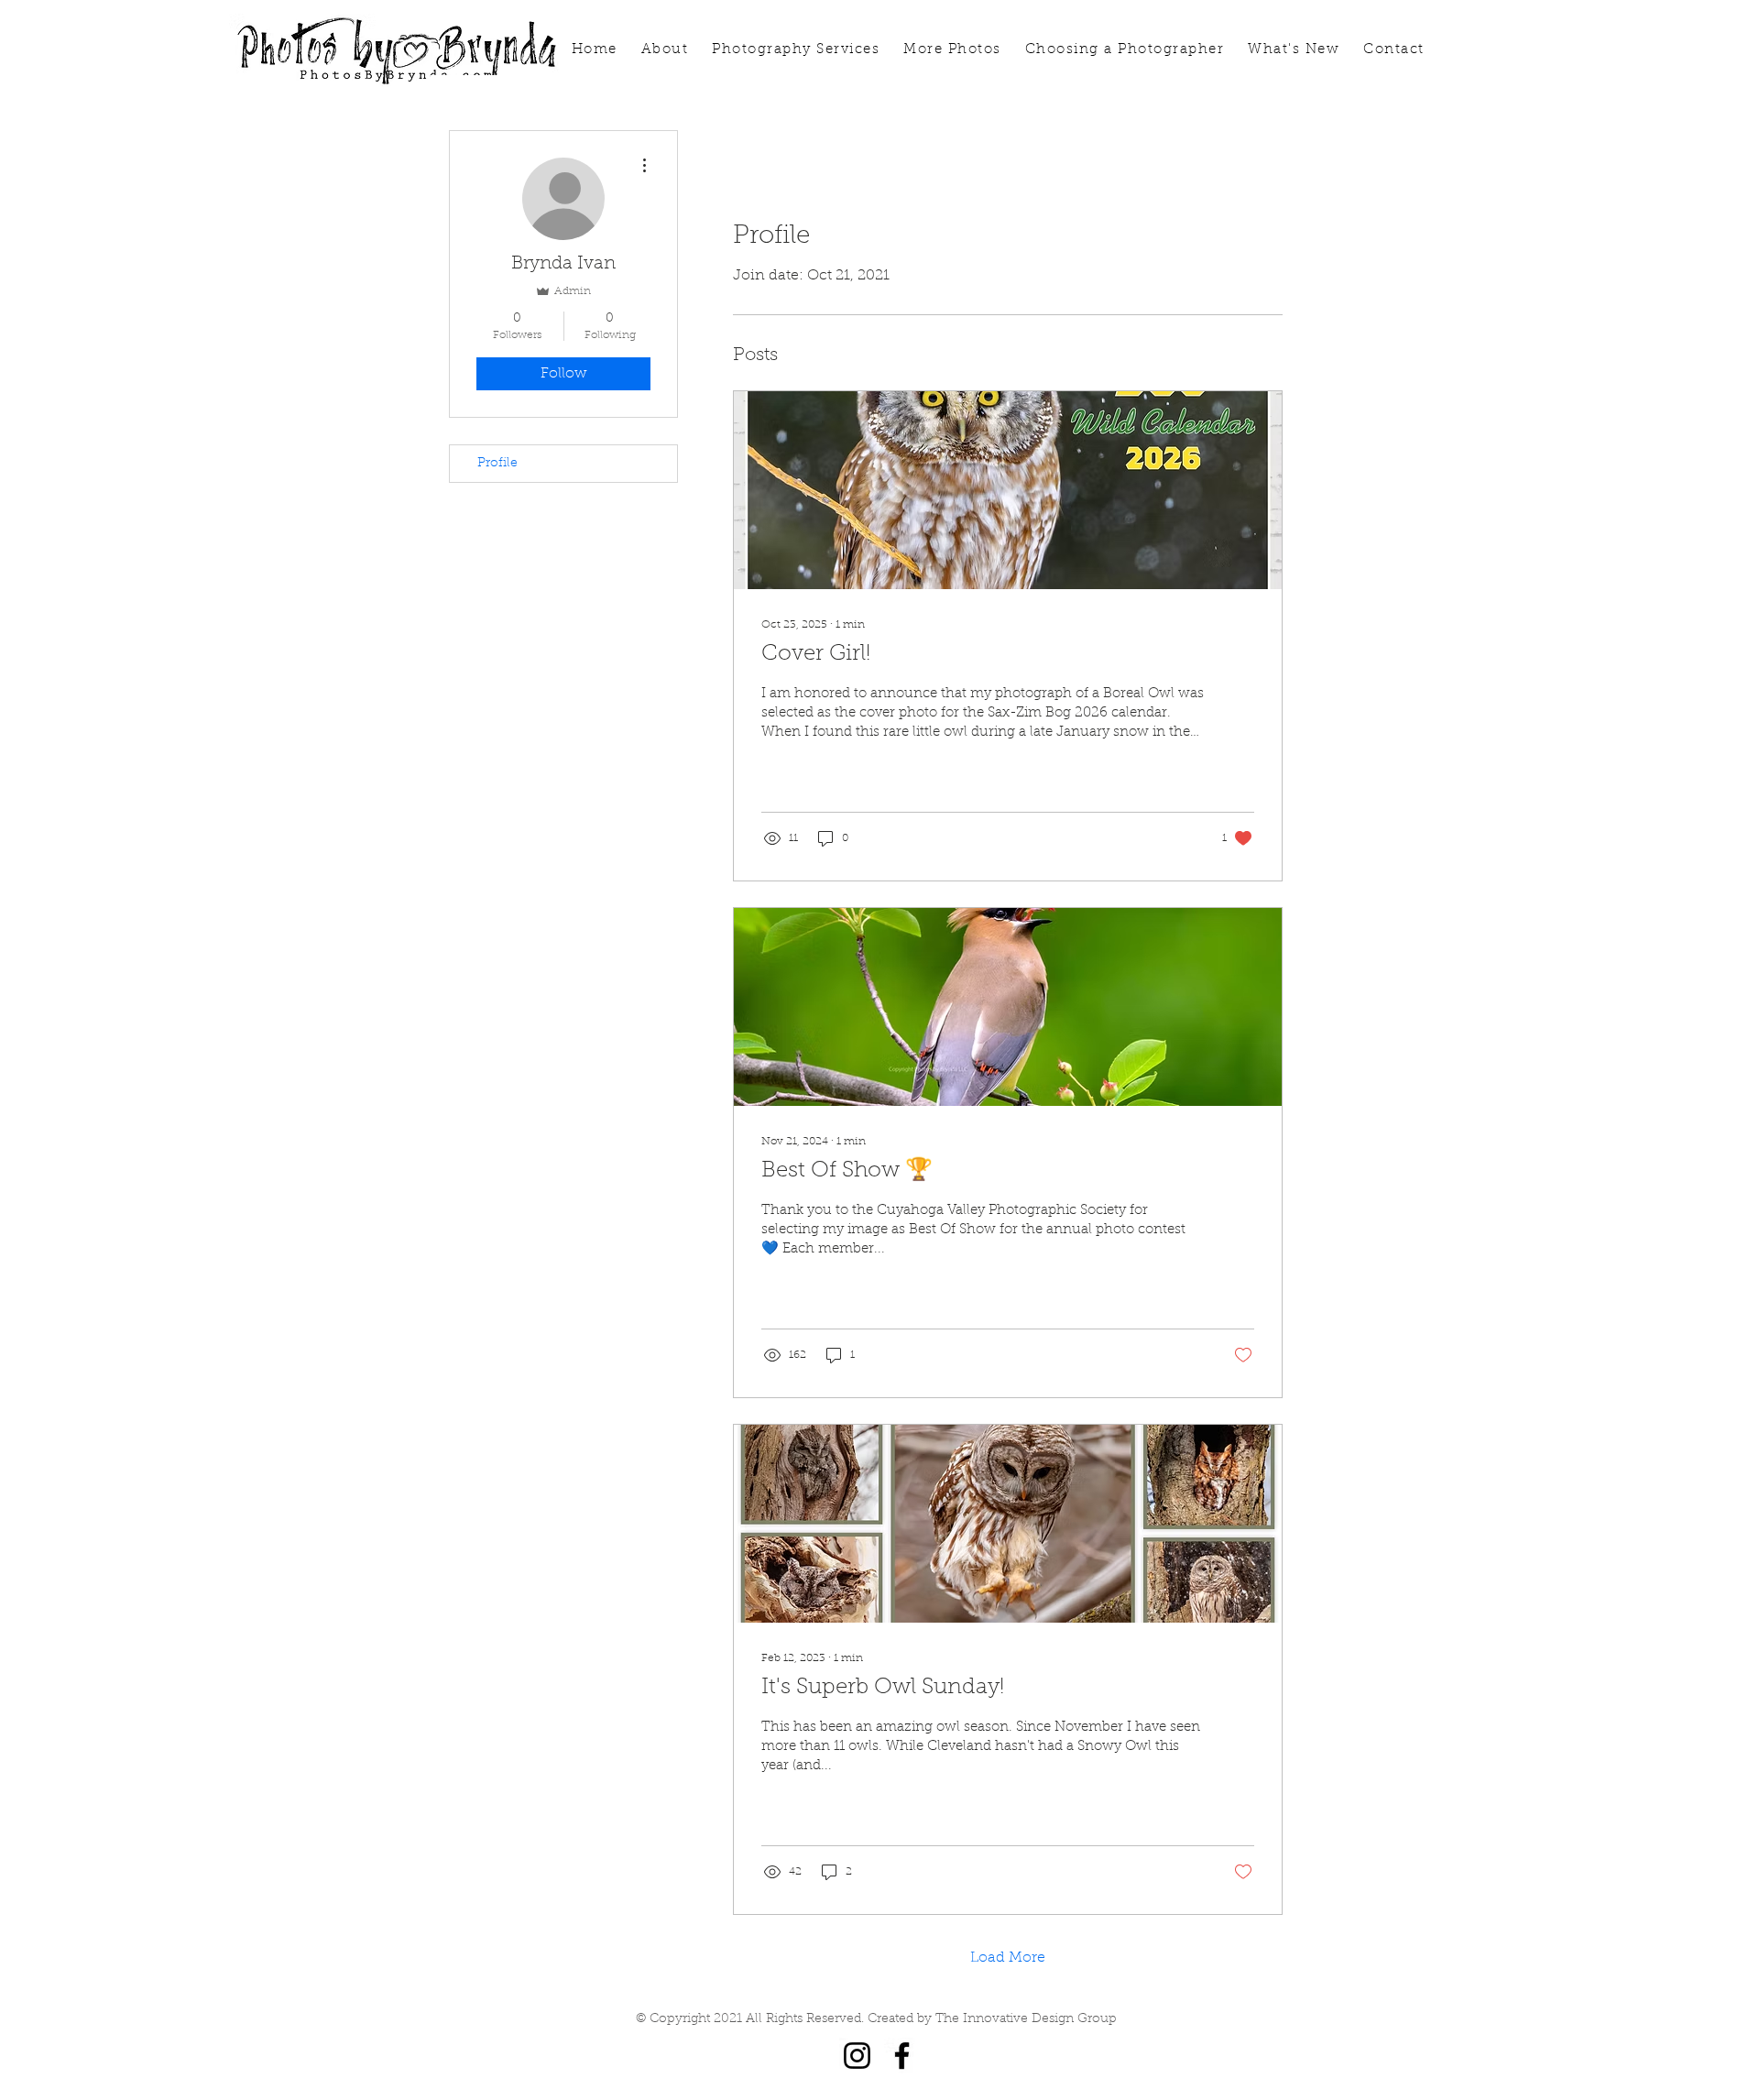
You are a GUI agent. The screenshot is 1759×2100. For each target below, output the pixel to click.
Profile (497, 464)
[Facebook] (902, 2056)
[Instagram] (857, 2056)
